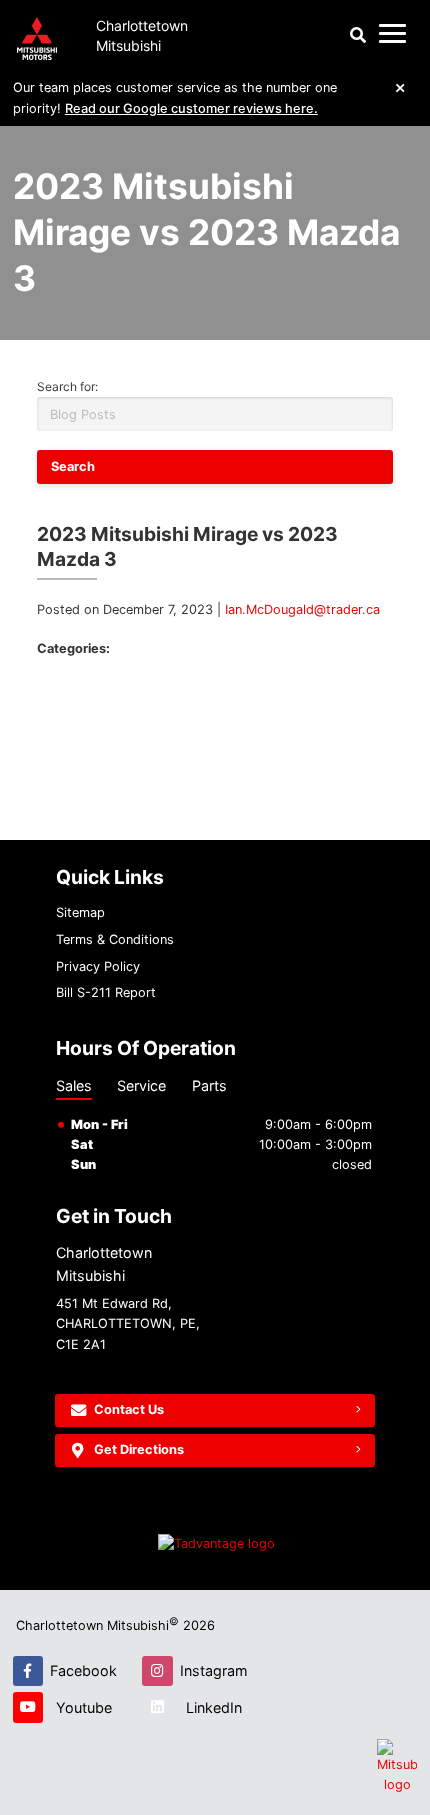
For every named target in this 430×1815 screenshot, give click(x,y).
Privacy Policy (98, 966)
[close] (401, 87)
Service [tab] (141, 1085)
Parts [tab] (209, 1085)
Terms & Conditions (115, 939)
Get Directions (139, 1449)
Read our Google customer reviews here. (191, 108)
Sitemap (80, 912)
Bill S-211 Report (106, 992)
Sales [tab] (74, 1085)
